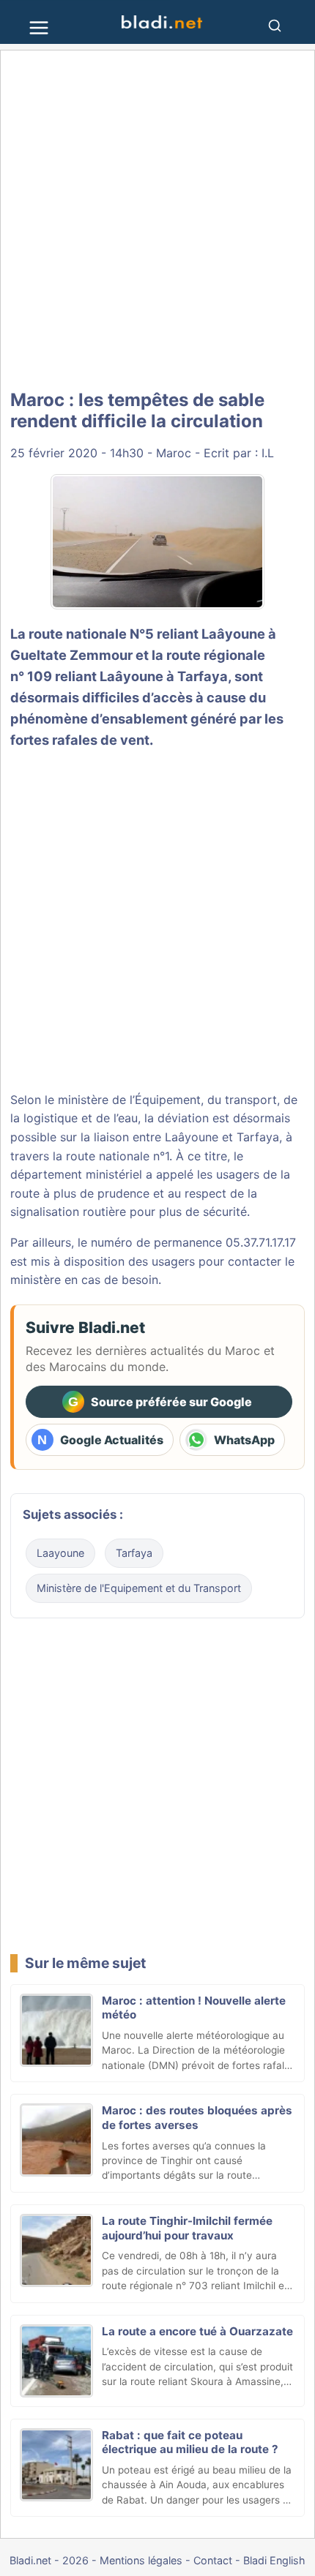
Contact (213, 2560)
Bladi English (274, 2560)
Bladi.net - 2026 (49, 2560)
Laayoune (60, 1553)
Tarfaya (134, 1553)
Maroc (174, 453)
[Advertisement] (157, 221)
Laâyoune (233, 634)
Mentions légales (141, 2560)
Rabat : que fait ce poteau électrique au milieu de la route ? (190, 2442)
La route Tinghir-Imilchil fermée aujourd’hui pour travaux (187, 2228)
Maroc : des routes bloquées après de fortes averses (197, 2118)
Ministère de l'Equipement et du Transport (139, 1588)
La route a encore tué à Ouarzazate (197, 2331)
